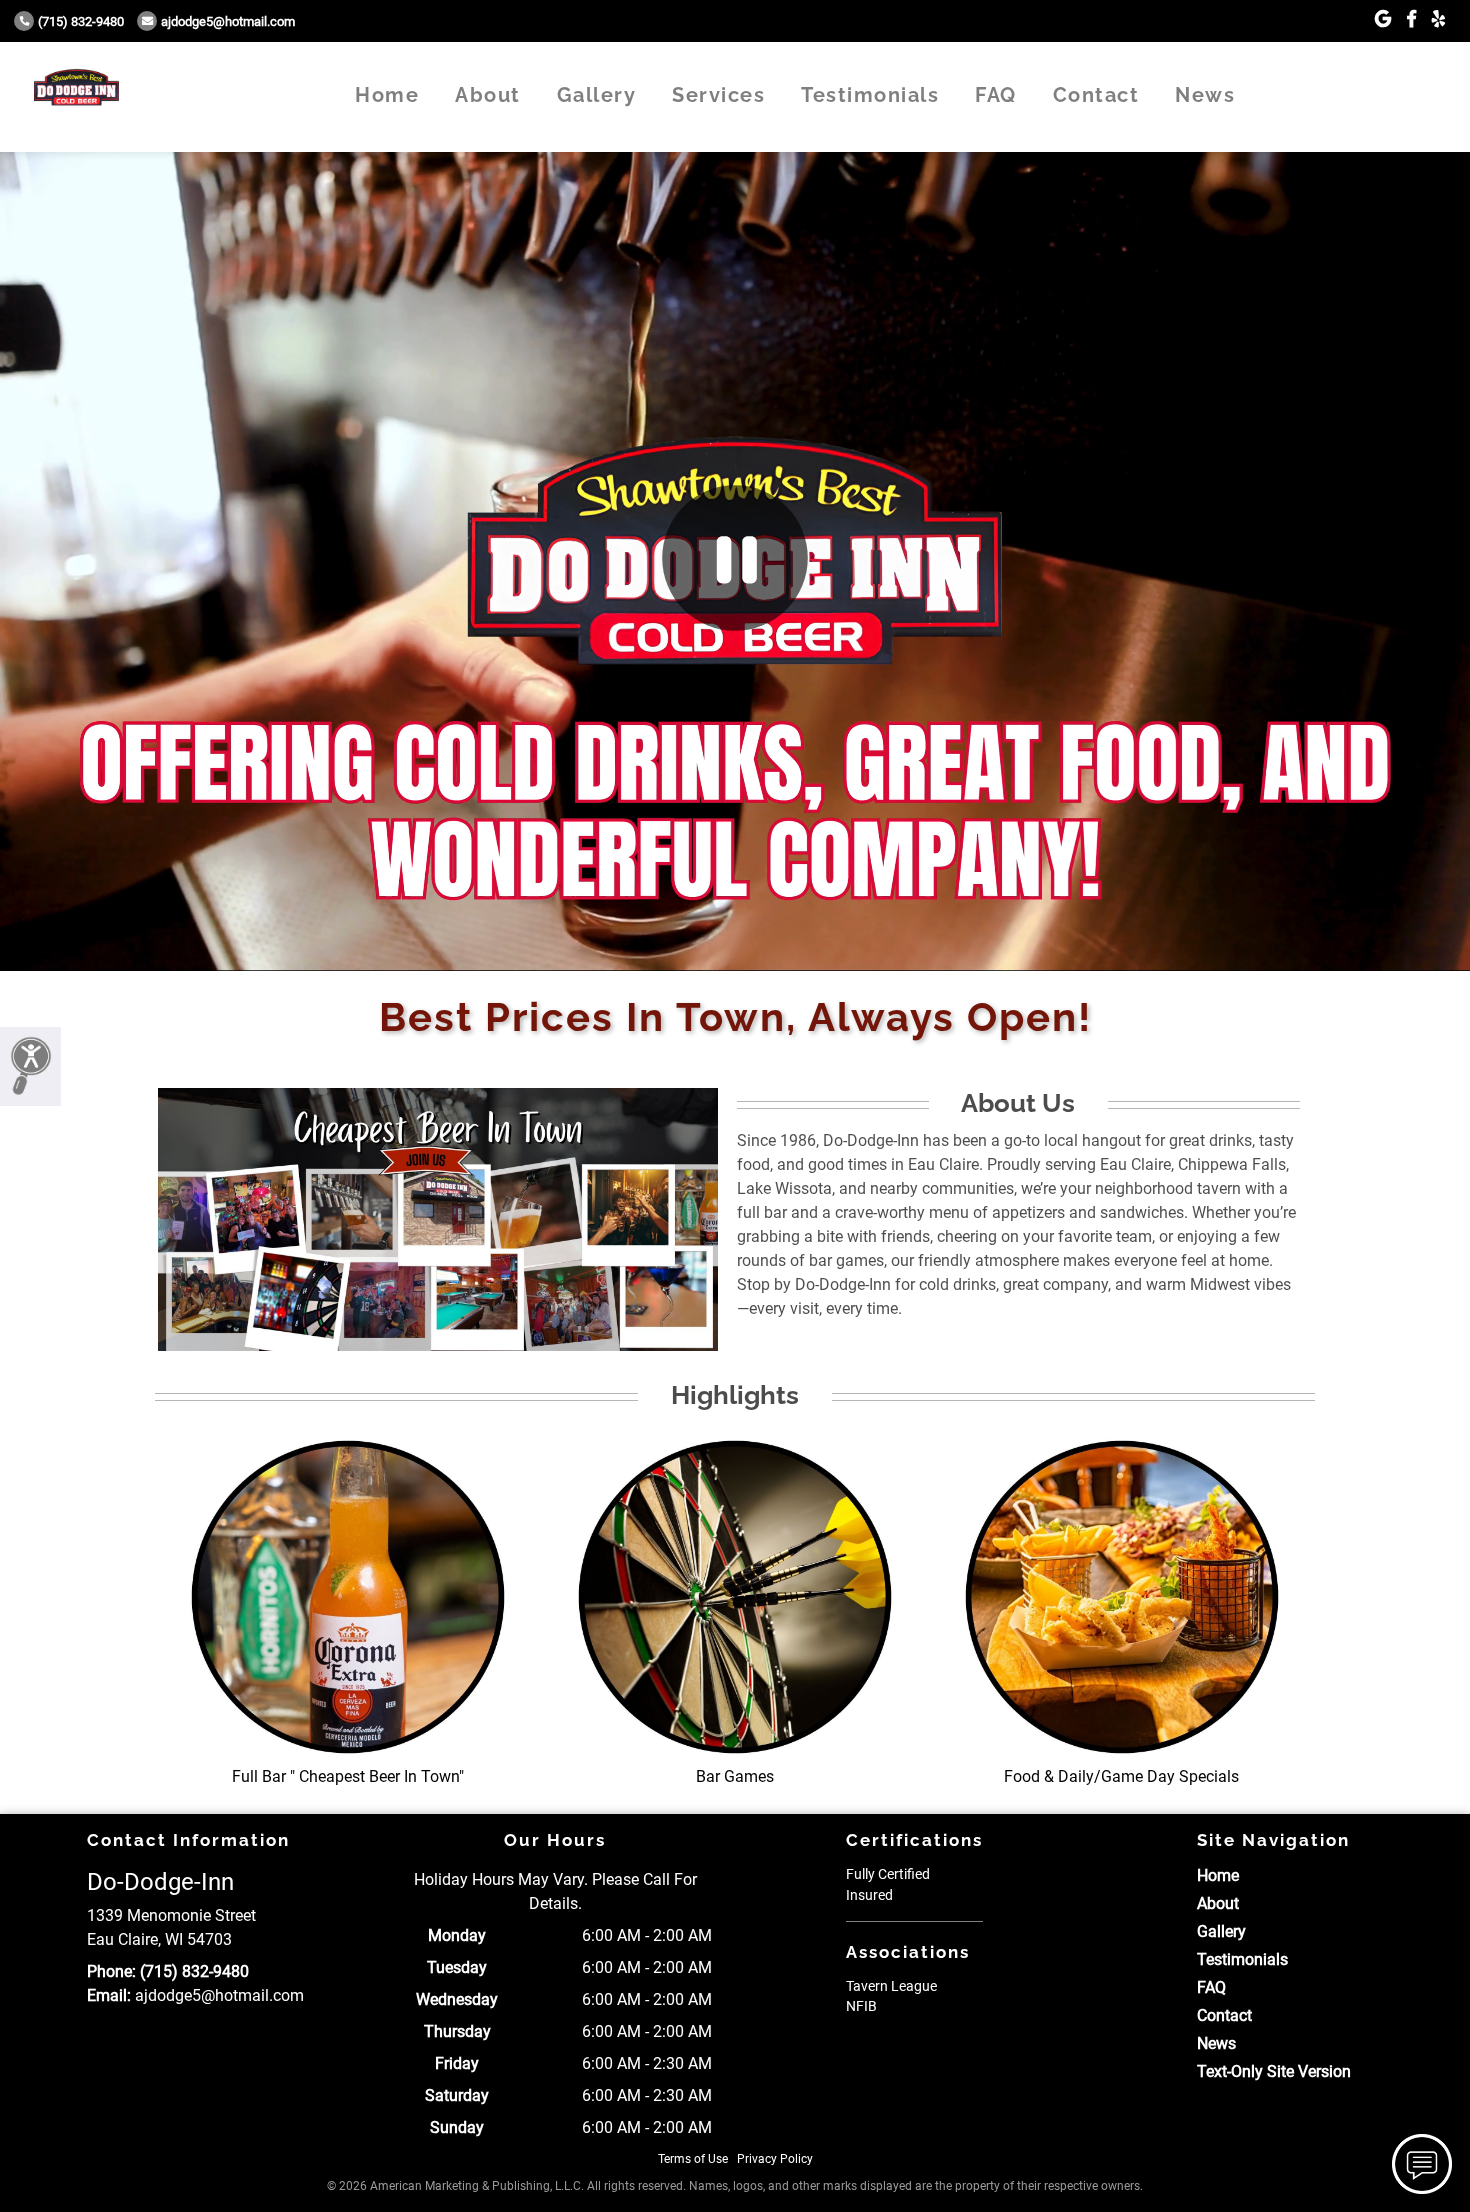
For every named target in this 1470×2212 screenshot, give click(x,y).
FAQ (996, 95)
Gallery (597, 95)
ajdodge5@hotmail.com (228, 21)
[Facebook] (1411, 19)
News (1205, 95)
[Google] (1383, 19)
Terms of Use (693, 2159)
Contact (1096, 95)
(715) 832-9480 (81, 21)
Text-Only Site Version (1274, 2071)
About (488, 95)
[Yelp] (1438, 19)
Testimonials (870, 95)
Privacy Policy (775, 2159)
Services (718, 95)
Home (387, 95)
